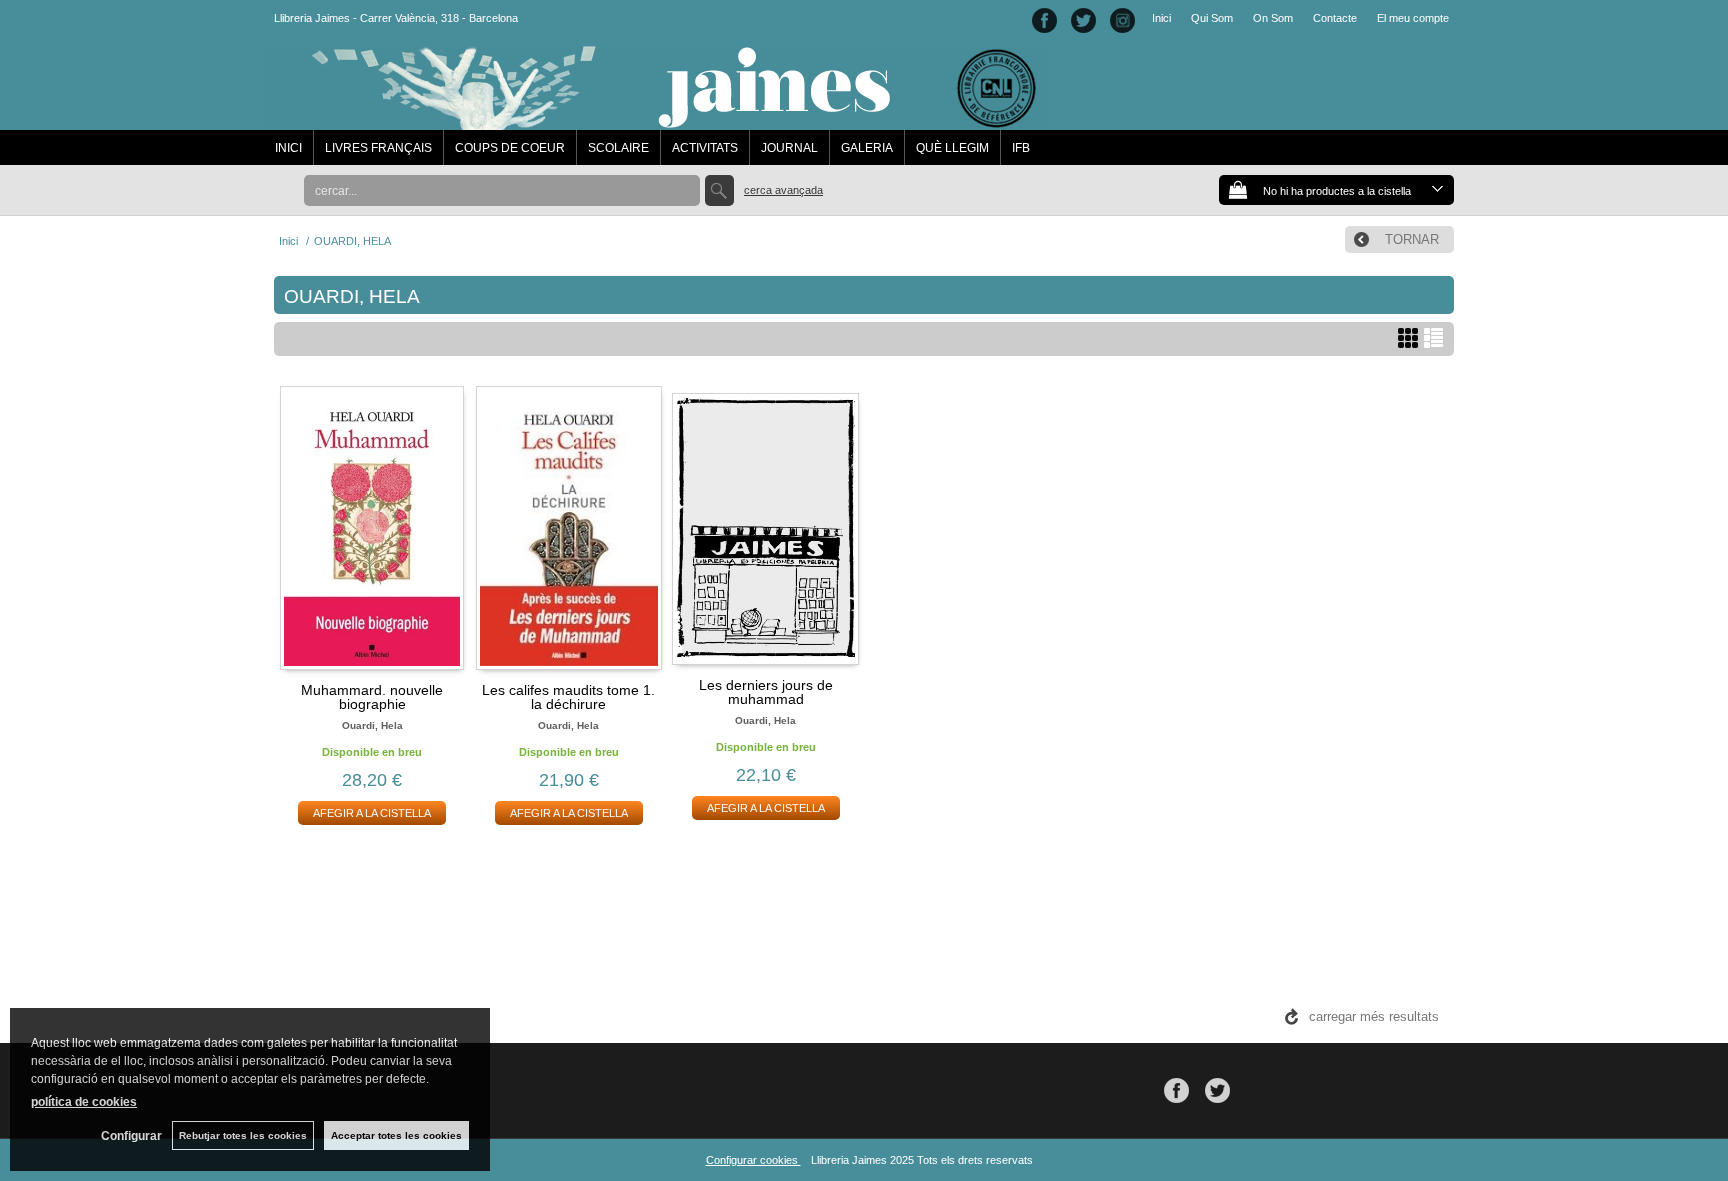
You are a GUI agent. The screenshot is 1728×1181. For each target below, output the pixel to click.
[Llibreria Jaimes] (655, 120)
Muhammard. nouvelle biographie (372, 697)
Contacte (1335, 18)
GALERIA (867, 148)
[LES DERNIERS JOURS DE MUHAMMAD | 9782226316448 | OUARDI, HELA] (765, 526)
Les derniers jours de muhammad (766, 692)
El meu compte (1413, 18)
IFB (1021, 148)
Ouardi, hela (372, 725)
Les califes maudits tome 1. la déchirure (568, 697)
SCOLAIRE (618, 148)
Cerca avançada (783, 190)
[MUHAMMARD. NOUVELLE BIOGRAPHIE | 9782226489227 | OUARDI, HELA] (372, 528)
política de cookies (84, 1102)
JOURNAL (789, 148)
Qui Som (1212, 18)
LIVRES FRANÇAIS (378, 148)
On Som (1273, 18)
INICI (288, 148)
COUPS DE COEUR (510, 148)
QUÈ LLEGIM (952, 148)
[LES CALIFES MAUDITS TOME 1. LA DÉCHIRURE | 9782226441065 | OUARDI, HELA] (569, 528)
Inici (1161, 18)
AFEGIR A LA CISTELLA (372, 813)
